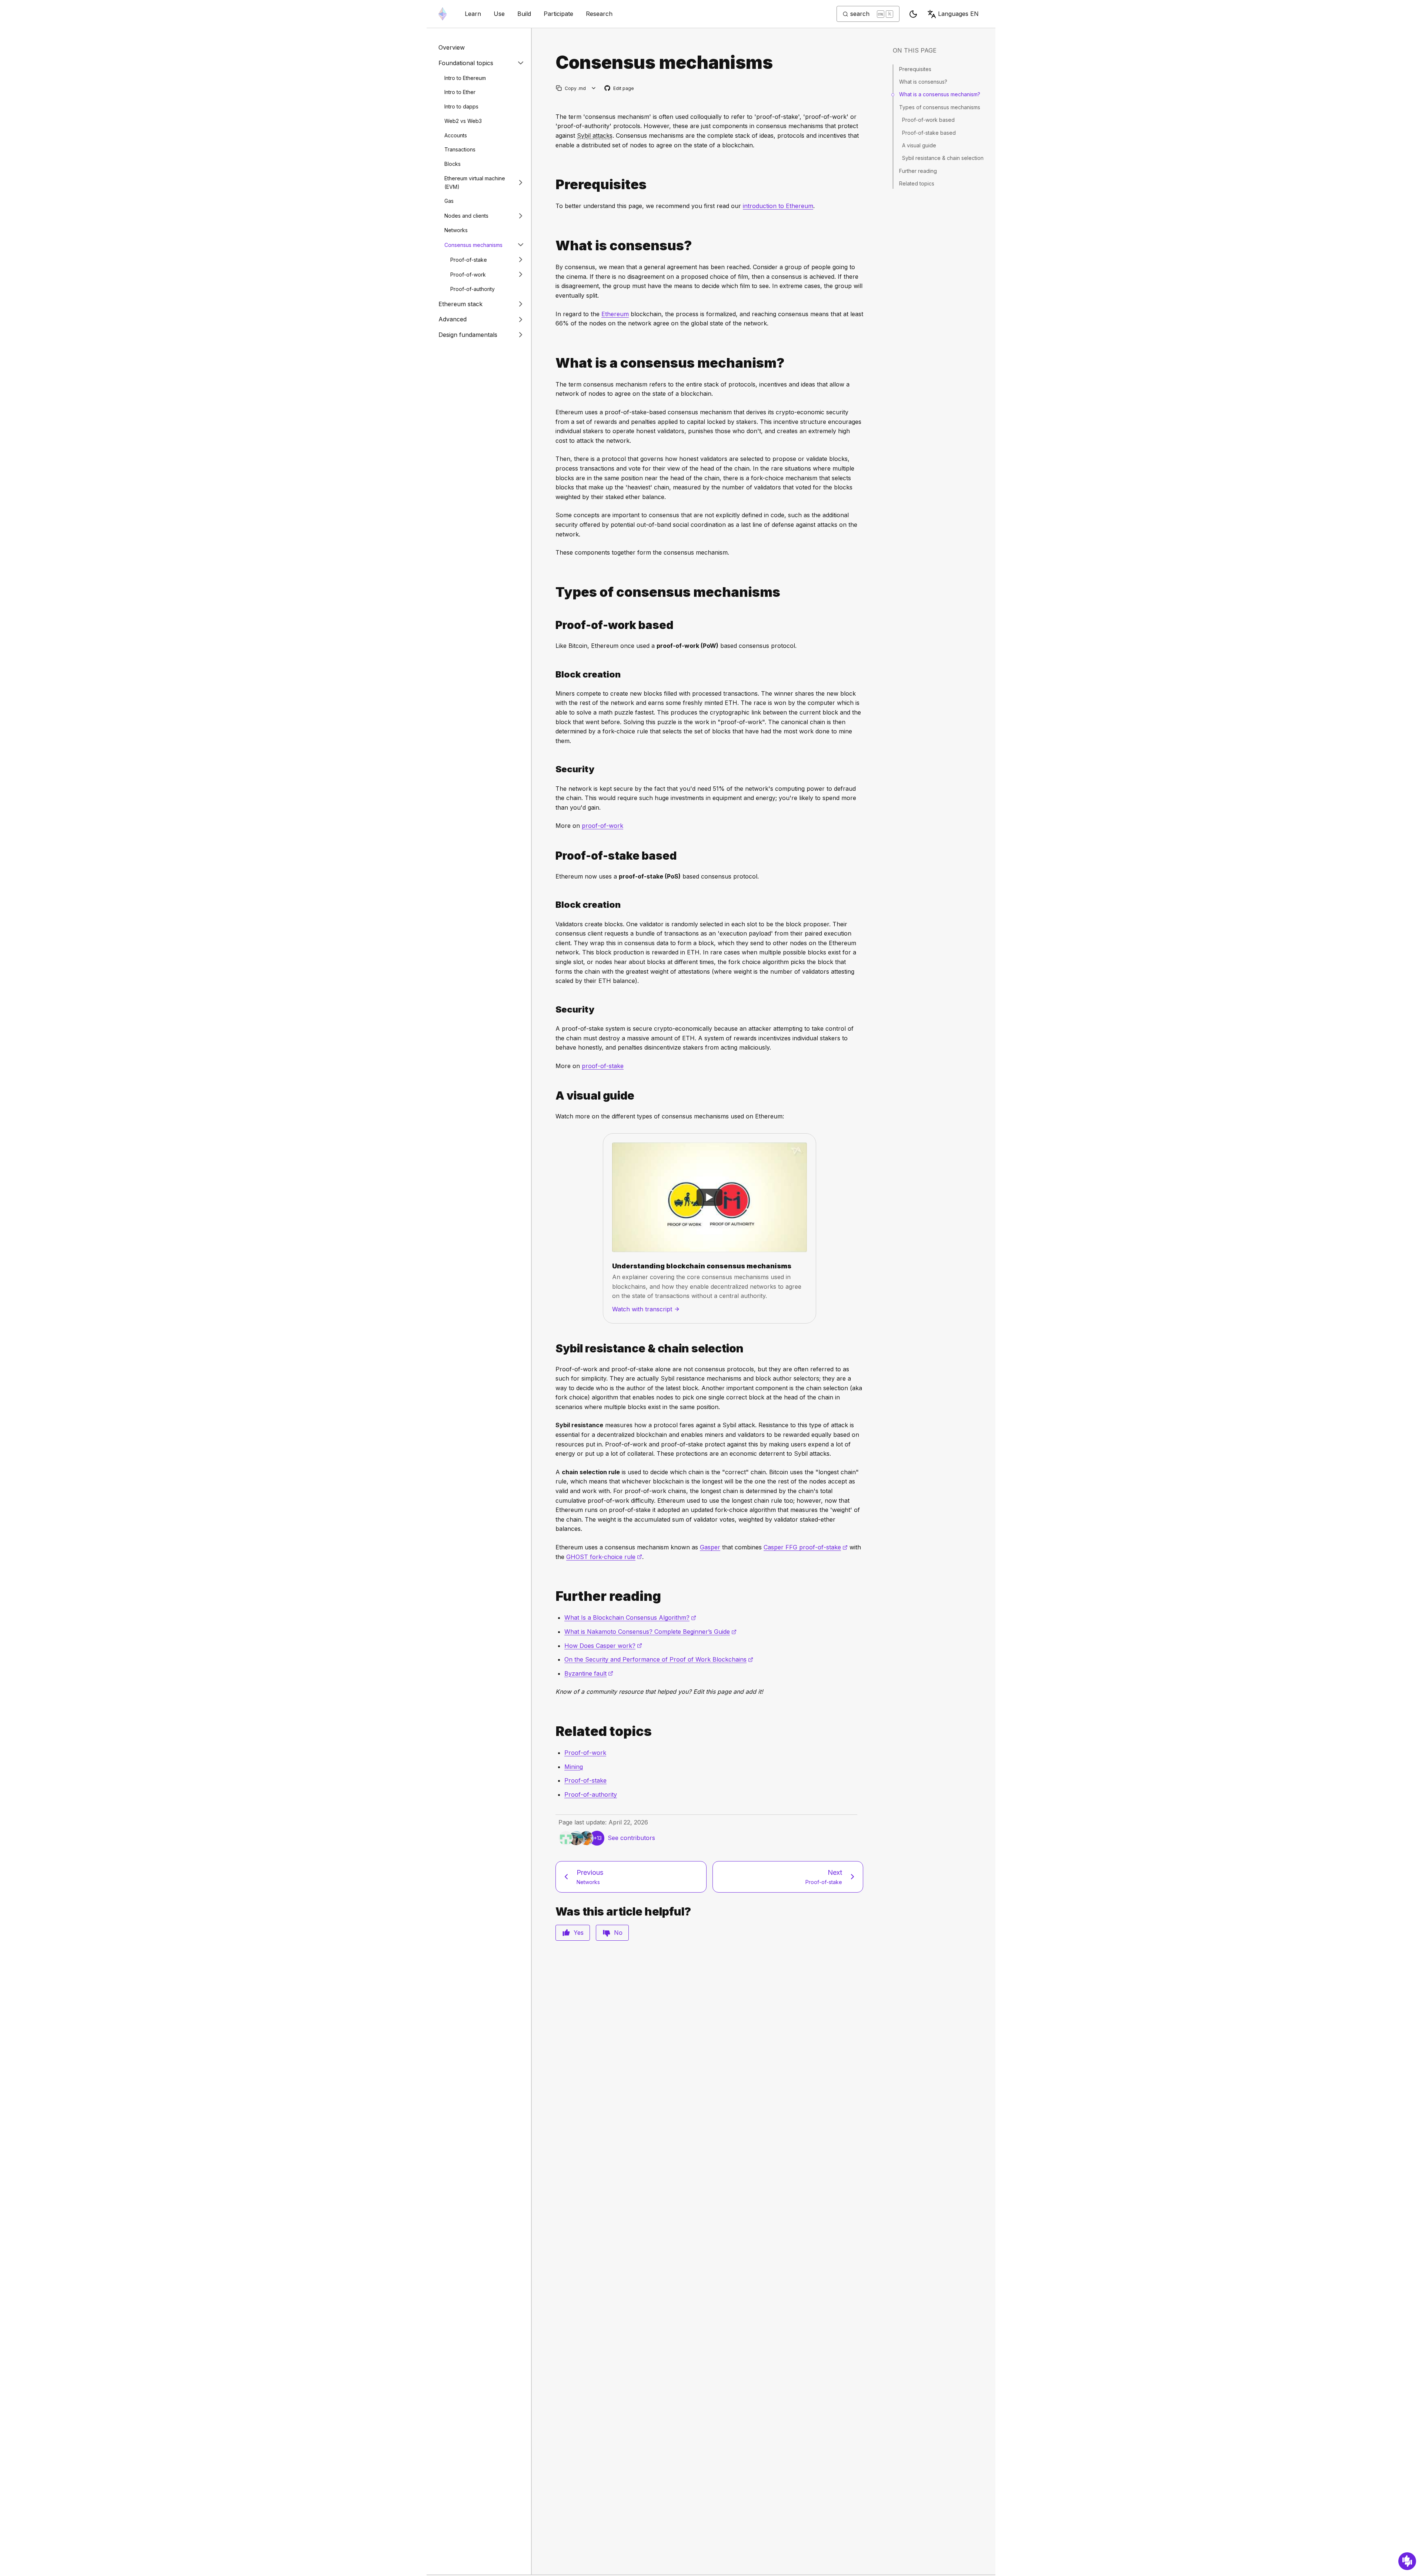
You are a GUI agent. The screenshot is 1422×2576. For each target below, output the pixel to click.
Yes (579, 1933)
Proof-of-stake (469, 259)
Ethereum (615, 314)
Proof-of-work (468, 274)
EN (958, 14)
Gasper (710, 1547)
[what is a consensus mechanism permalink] (553, 363)
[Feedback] (1407, 2561)
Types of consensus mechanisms (940, 107)
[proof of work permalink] (553, 625)
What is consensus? (923, 82)
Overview (452, 47)
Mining (574, 1767)
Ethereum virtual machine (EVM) (475, 182)
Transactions (460, 149)
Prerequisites (915, 69)
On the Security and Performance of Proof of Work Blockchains (659, 1659)
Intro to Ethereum (465, 78)
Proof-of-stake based (929, 133)
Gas (449, 201)
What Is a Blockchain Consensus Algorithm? (630, 1617)
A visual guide (919, 145)
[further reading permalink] (553, 1596)
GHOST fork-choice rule (604, 1557)
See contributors (631, 1838)
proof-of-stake (603, 1066)
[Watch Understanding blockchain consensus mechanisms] (710, 1197)
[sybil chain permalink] (553, 1349)
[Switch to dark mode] (913, 14)
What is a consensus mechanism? (940, 94)
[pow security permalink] (553, 769)
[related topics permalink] (553, 1731)
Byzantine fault (589, 1673)
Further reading (918, 171)
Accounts (456, 135)
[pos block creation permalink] (553, 905)
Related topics (917, 183)
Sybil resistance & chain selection (943, 158)
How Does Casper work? (603, 1646)
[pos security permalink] (553, 1009)
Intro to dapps (461, 106)
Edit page (620, 89)
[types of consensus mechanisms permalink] (553, 592)
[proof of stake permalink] (553, 856)
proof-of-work (602, 826)
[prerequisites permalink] (553, 185)
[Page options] (594, 88)
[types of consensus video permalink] (553, 1096)
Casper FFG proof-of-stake (806, 1547)
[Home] (443, 14)
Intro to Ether (460, 92)
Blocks (453, 164)
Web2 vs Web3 (463, 121)
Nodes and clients (466, 215)
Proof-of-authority (473, 289)
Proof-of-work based (928, 120)
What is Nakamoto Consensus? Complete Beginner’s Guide (650, 1632)
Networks (456, 230)
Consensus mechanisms (473, 245)
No (618, 1933)
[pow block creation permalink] (553, 674)
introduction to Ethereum (778, 206)
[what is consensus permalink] (553, 246)
